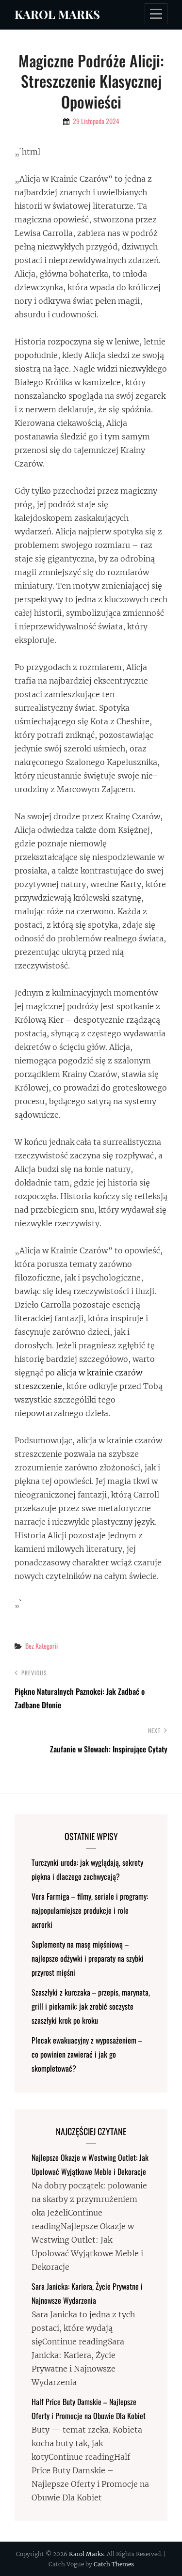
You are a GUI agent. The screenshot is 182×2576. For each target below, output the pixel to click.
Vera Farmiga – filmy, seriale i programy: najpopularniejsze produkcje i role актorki (90, 1910)
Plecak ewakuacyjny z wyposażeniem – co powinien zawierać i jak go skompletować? (87, 2054)
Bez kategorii (41, 1646)
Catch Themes (114, 2564)
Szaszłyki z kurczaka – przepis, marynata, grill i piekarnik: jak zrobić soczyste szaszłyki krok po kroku (91, 2006)
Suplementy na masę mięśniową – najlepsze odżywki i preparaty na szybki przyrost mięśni (88, 1958)
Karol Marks (57, 14)
